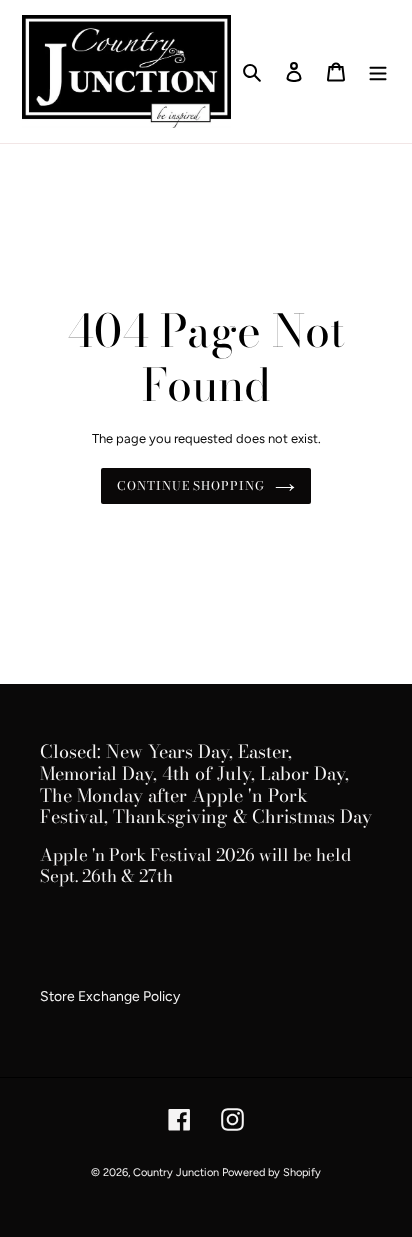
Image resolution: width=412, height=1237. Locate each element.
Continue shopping (191, 485)
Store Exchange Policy (110, 996)
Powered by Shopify (271, 1172)
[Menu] (378, 72)
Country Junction (177, 1172)
